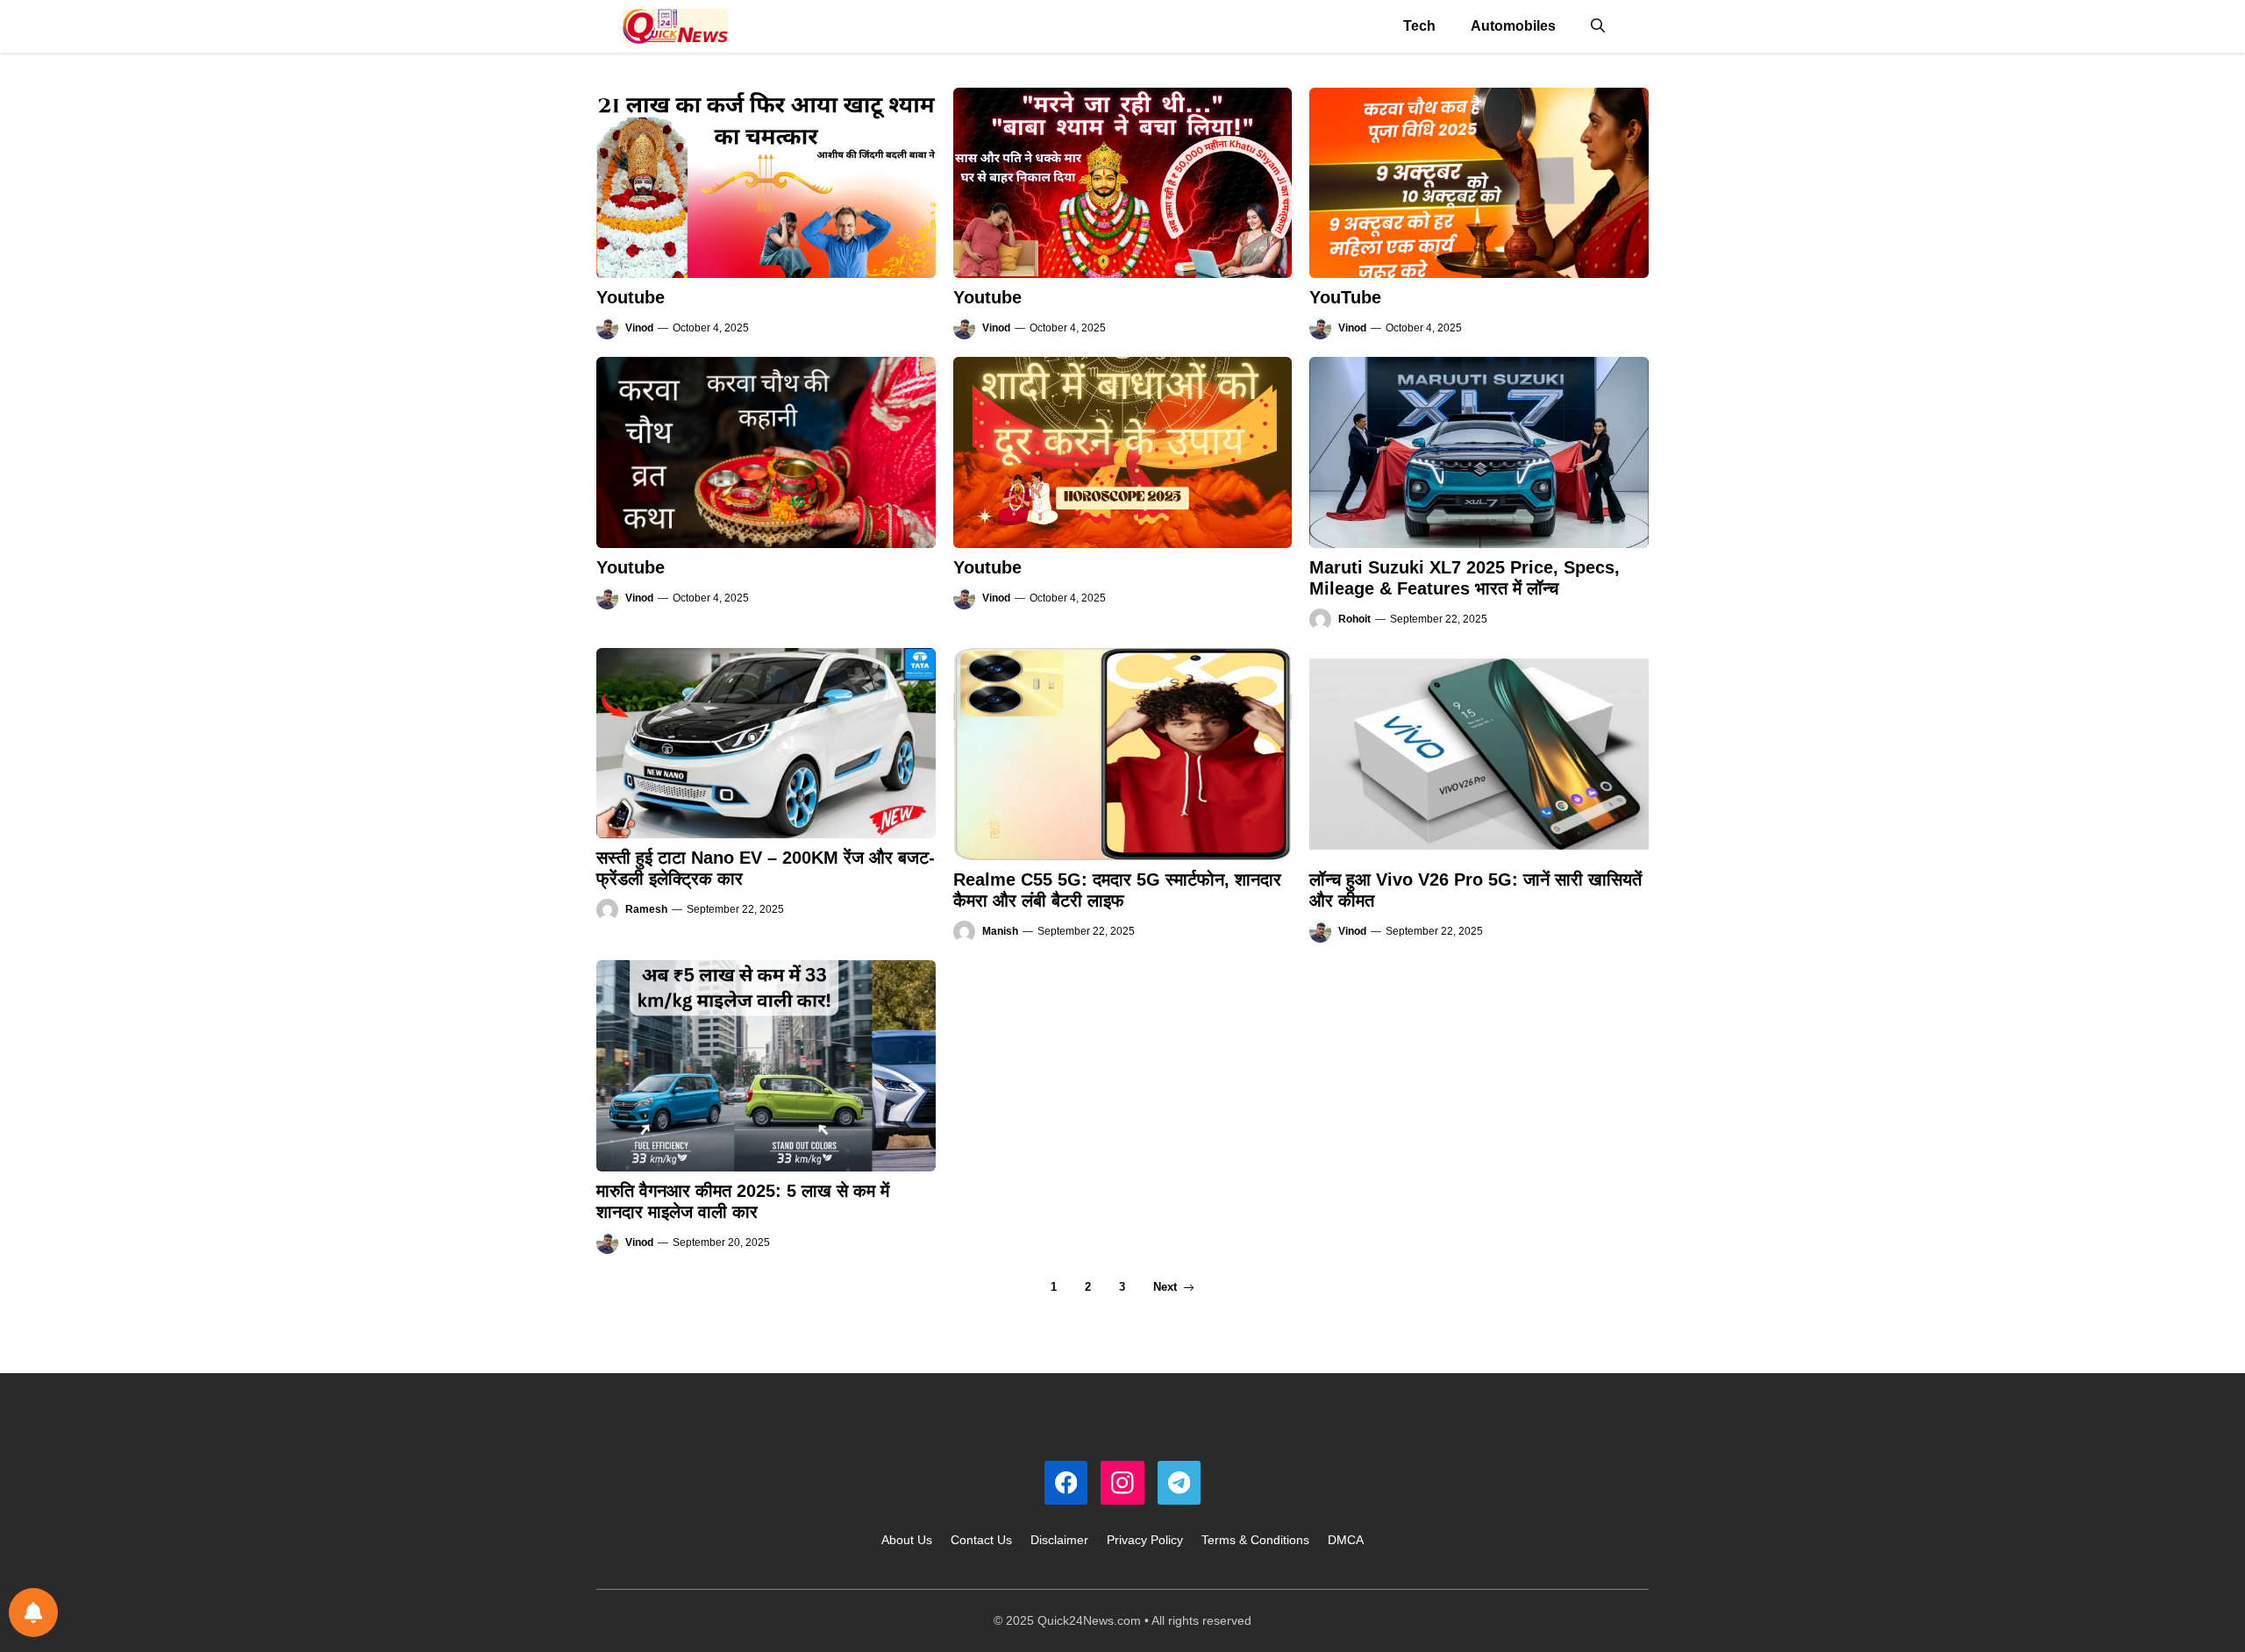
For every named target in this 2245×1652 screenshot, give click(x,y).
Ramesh (646, 909)
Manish (1000, 931)
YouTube (1345, 297)
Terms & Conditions (1255, 1540)
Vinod (639, 328)
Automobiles (1513, 26)
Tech (1419, 26)
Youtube (631, 297)
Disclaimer (1059, 1540)
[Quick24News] (675, 26)
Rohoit (1354, 619)
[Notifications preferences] (33, 1613)
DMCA (1346, 1540)
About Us (907, 1540)
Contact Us (981, 1540)
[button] (1598, 26)
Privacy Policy (1145, 1540)
